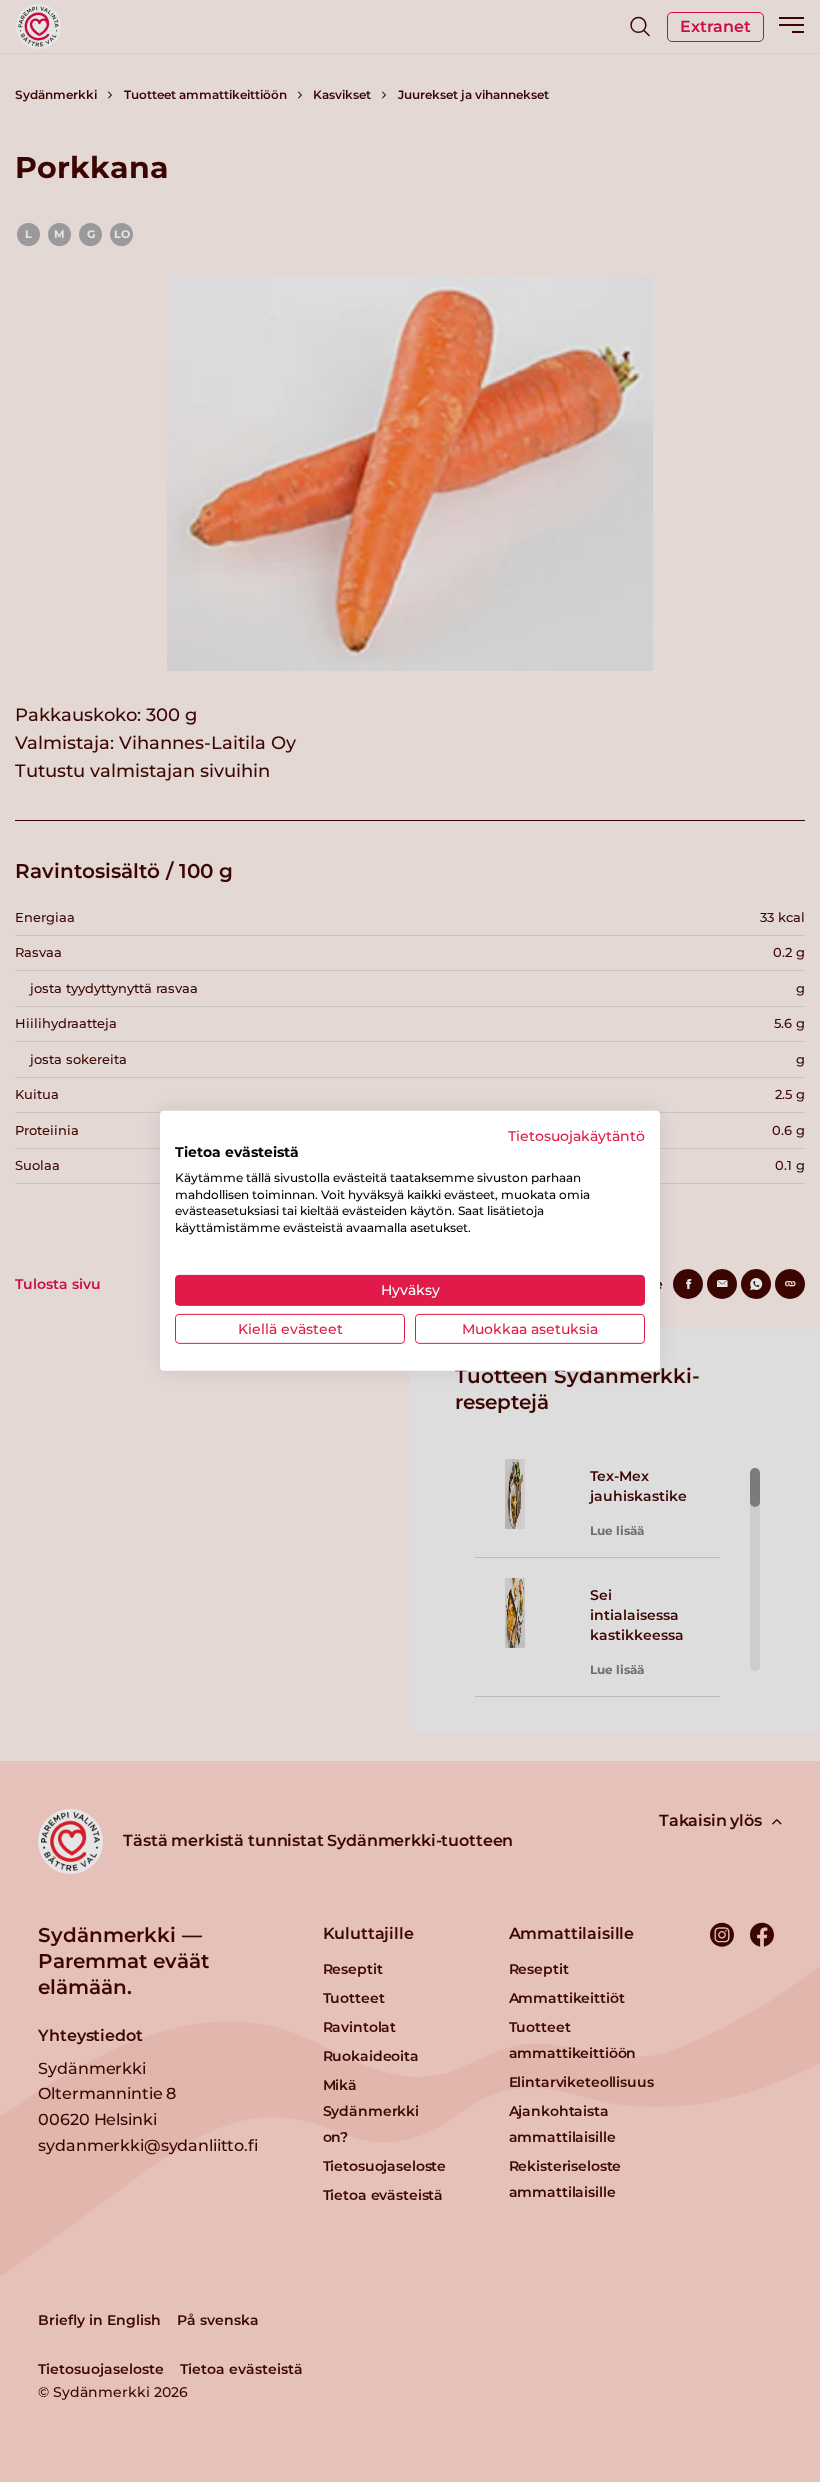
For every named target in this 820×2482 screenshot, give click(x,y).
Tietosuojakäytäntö (576, 1136)
